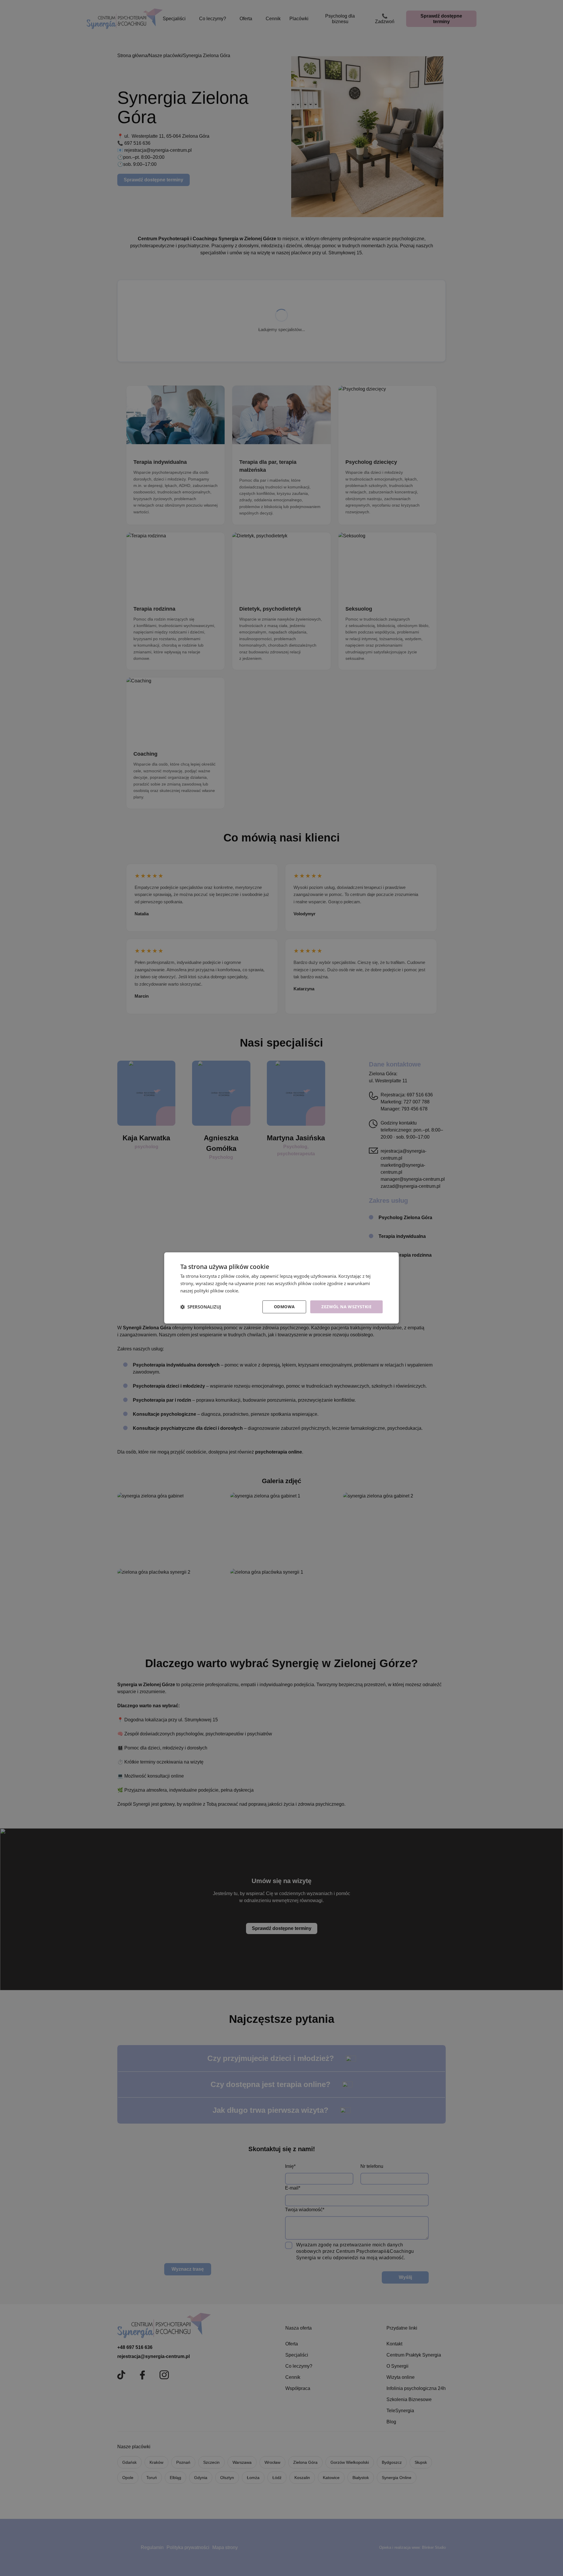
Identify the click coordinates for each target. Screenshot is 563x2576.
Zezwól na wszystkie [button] (346, 1307)
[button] (201, 1307)
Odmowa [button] (284, 1307)
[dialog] (281, 1288)
